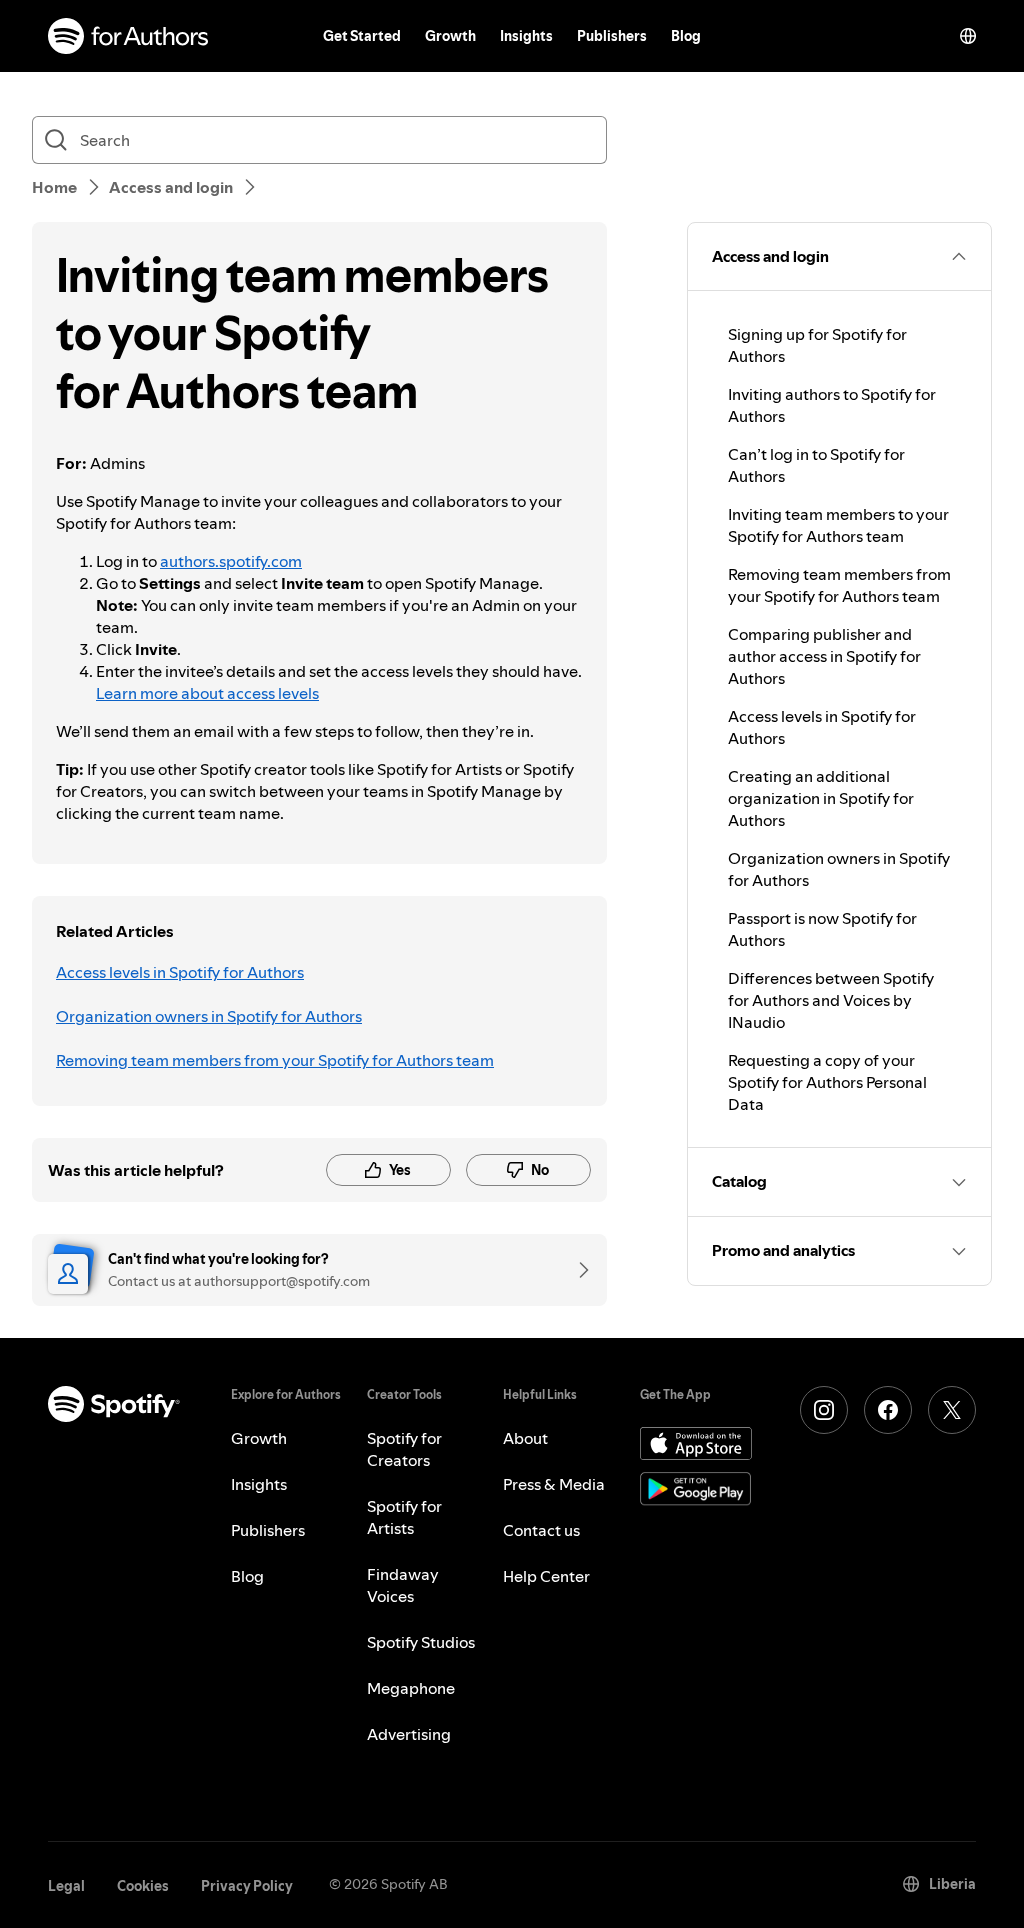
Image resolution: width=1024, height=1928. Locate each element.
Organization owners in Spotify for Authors (209, 1016)
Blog (686, 36)
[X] (952, 1410)
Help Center (546, 1576)
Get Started (362, 36)
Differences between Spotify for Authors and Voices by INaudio (831, 1000)
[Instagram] (824, 1410)
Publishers (612, 36)
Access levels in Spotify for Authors (180, 972)
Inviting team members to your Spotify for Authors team (838, 525)
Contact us (541, 1530)
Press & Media (554, 1484)
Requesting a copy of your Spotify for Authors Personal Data (827, 1082)
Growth (450, 36)
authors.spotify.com (231, 561)
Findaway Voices (403, 1585)
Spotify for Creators (404, 1449)
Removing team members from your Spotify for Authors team (275, 1060)
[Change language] (968, 36)
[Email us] (577, 1270)
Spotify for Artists (404, 1517)
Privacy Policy (247, 1886)
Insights (526, 36)
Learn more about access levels (207, 693)
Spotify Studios (421, 1642)
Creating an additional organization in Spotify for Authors (821, 798)
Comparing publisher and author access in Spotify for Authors (824, 656)
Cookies (143, 1886)
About (525, 1438)
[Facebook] (888, 1410)
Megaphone (411, 1688)
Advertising (409, 1734)
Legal (66, 1886)
